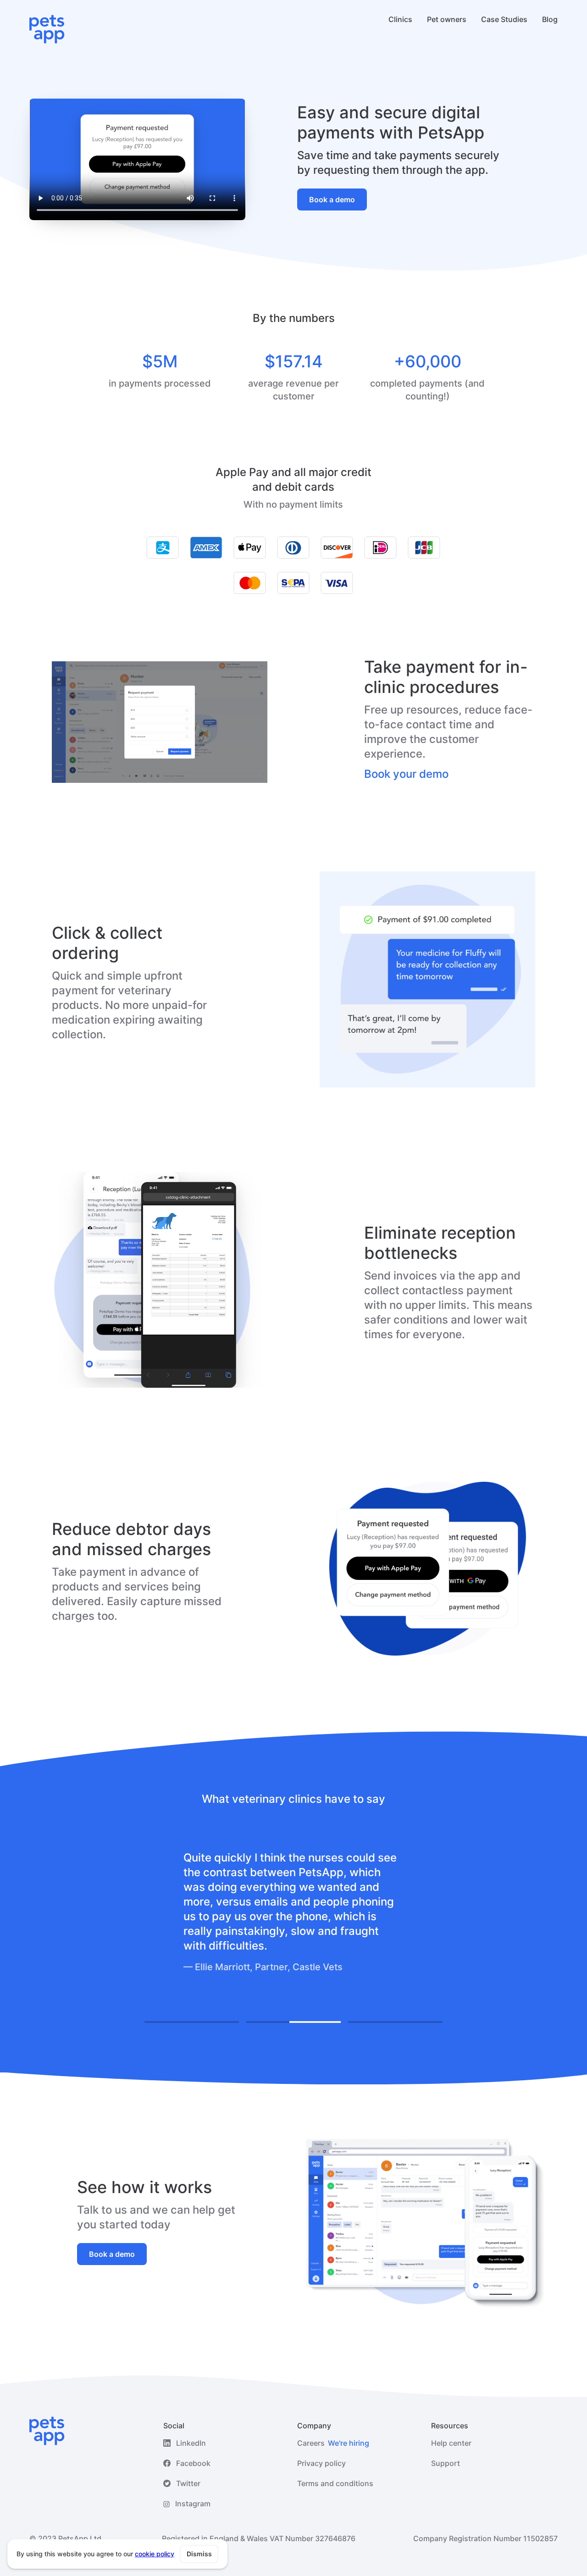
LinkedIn (191, 2443)
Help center (451, 2443)
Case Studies (504, 19)
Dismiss (199, 2554)
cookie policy (155, 2554)
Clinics (400, 19)
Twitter (188, 2483)
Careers (333, 2443)
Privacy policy (321, 2463)
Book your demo (406, 774)
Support (446, 2463)
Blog (550, 19)
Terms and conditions (335, 2483)
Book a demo (332, 199)
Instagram (193, 2504)
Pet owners (447, 19)
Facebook (193, 2463)
